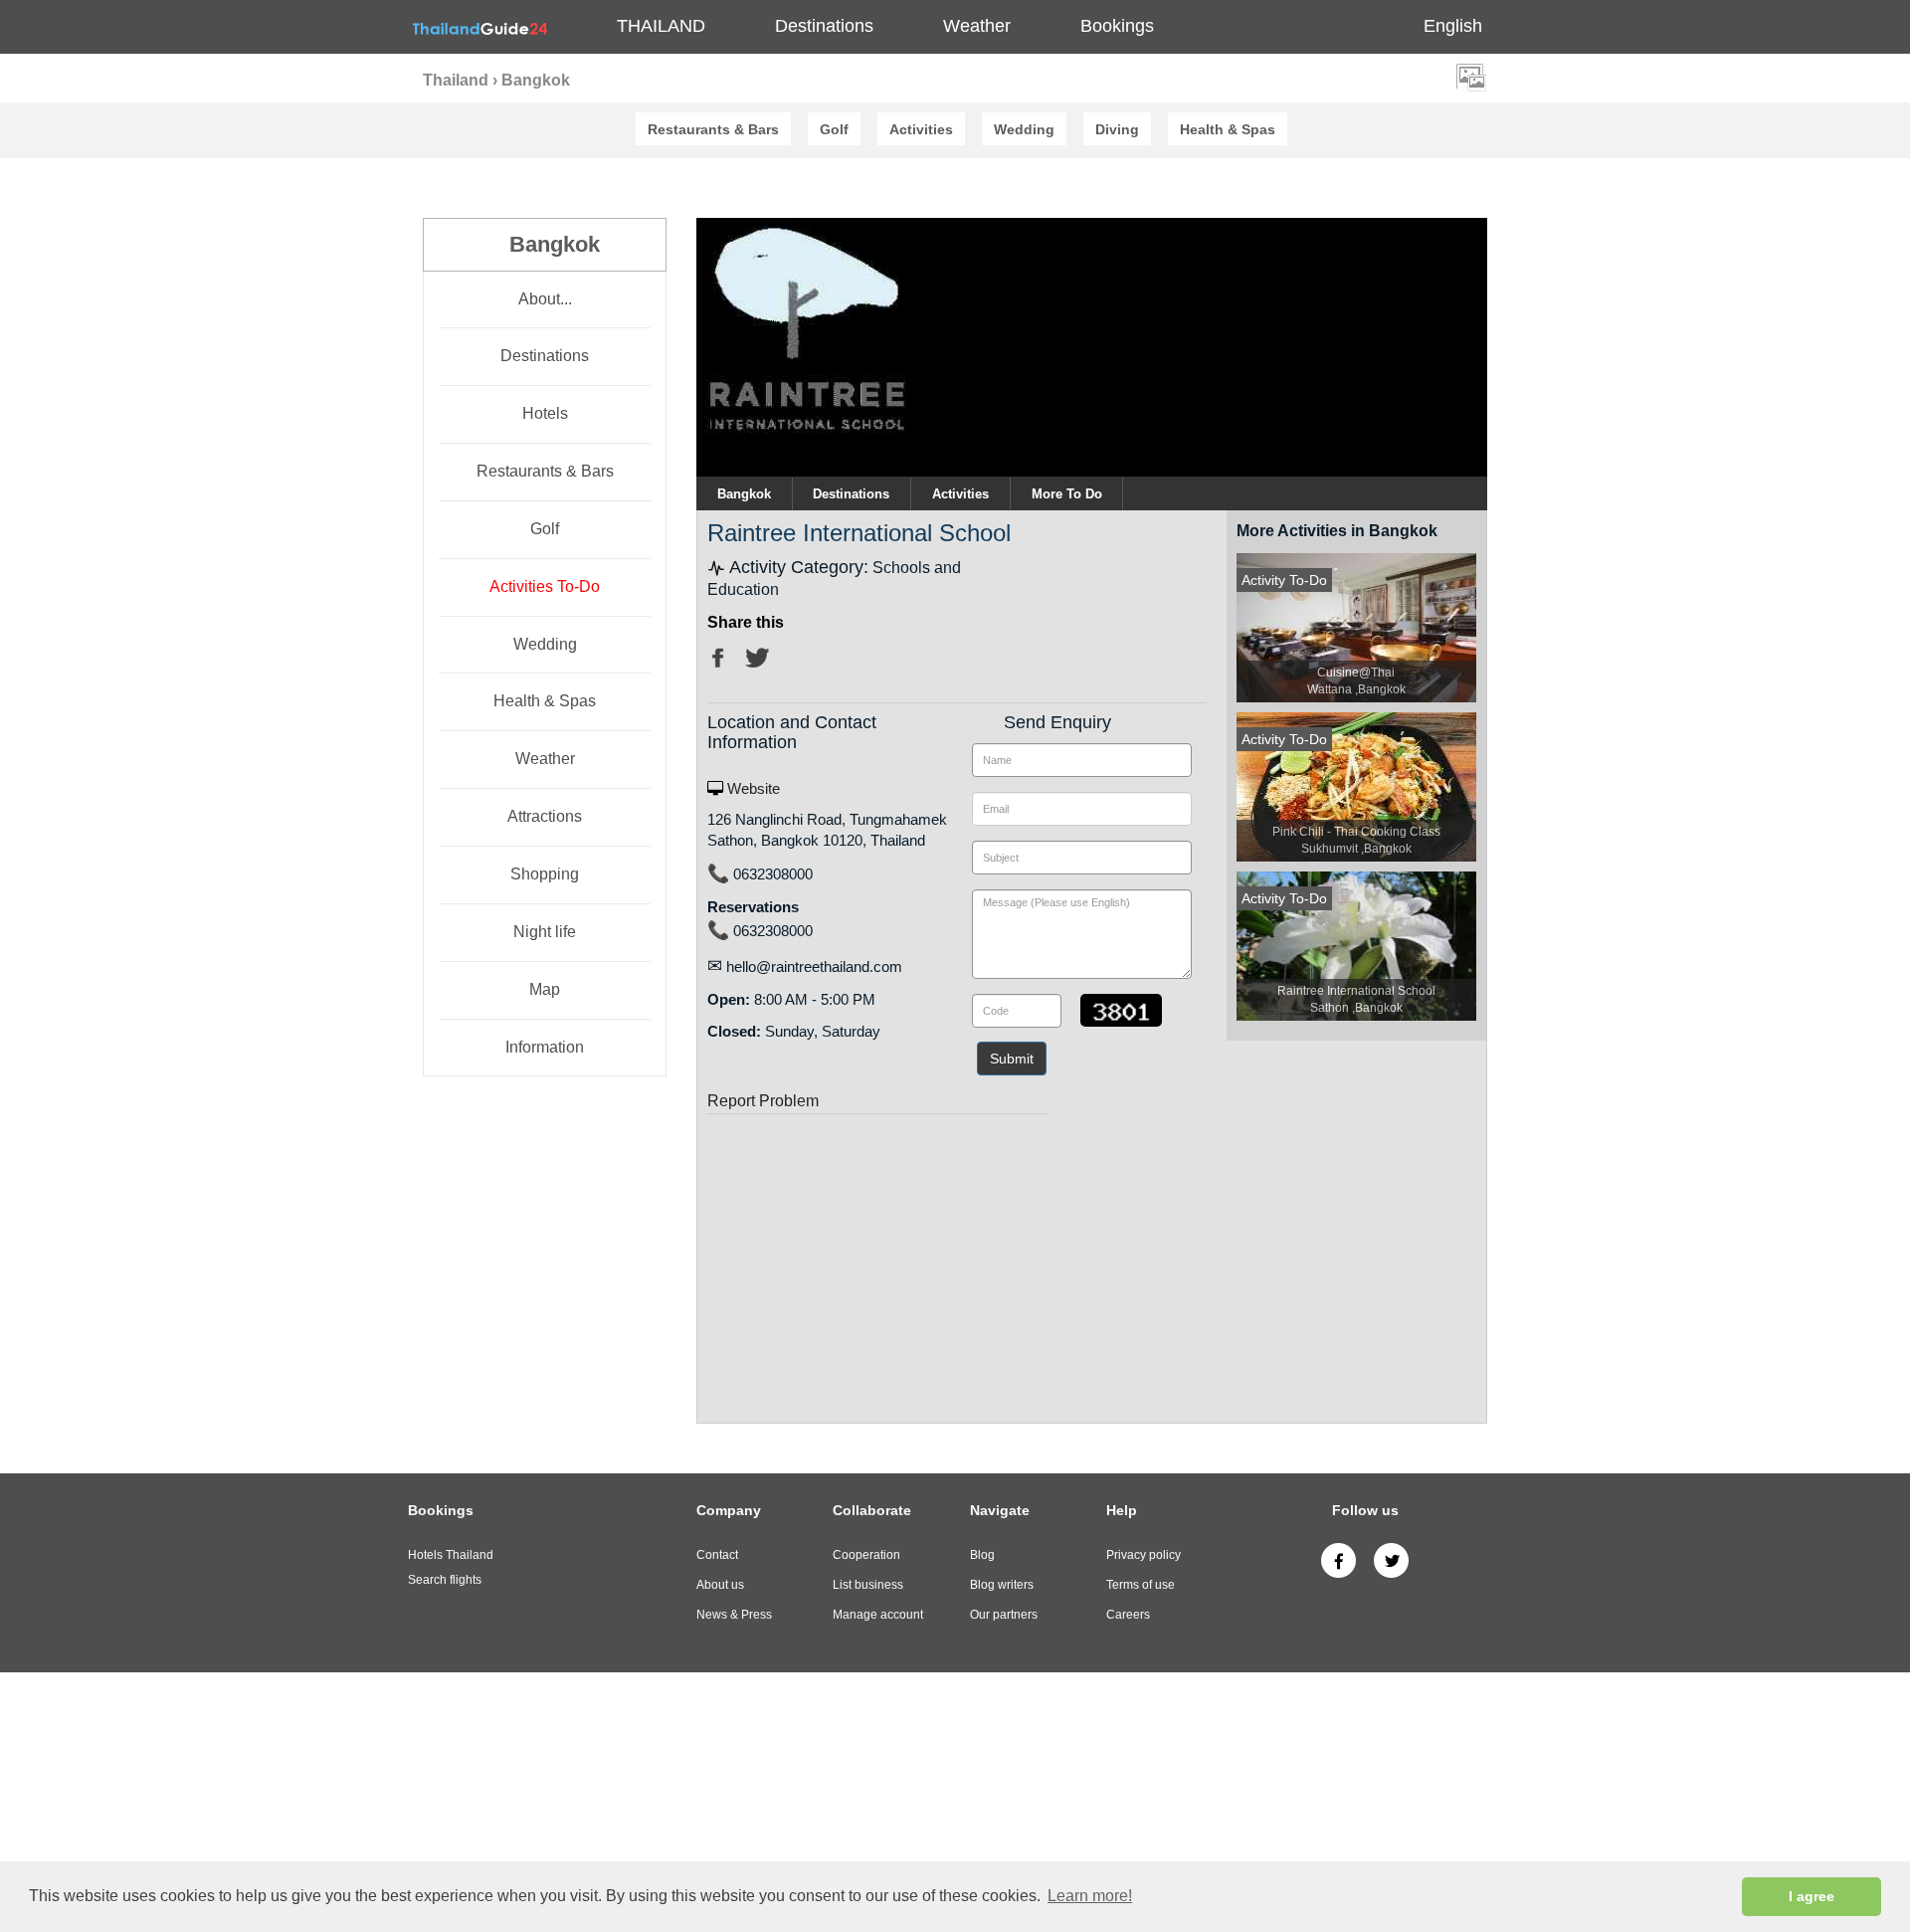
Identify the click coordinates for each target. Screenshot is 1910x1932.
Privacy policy (1144, 1555)
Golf (545, 529)
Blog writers (1002, 1585)
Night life (545, 932)
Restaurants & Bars (545, 471)
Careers (1128, 1615)
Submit (1012, 1059)
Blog (982, 1555)
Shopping (545, 874)
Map (545, 989)
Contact (717, 1555)
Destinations (545, 356)
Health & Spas (545, 701)
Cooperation (866, 1555)
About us (720, 1585)
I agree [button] (1812, 1896)
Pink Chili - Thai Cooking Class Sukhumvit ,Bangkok (1356, 840)
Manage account (878, 1615)
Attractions (545, 816)
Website (752, 788)
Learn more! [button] (1090, 1896)
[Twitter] (1391, 1560)
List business (868, 1585)
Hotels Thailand (451, 1555)
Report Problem (763, 1101)
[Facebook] (1338, 1560)
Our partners (1004, 1615)
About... (545, 299)
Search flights (445, 1580)
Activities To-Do (545, 586)
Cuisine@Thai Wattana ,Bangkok (1356, 681)
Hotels (545, 413)
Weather (977, 26)
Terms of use (1141, 1585)
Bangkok (744, 494)
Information (545, 1047)
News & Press (734, 1615)
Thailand (661, 26)
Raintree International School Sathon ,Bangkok (1356, 999)
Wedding (545, 644)
